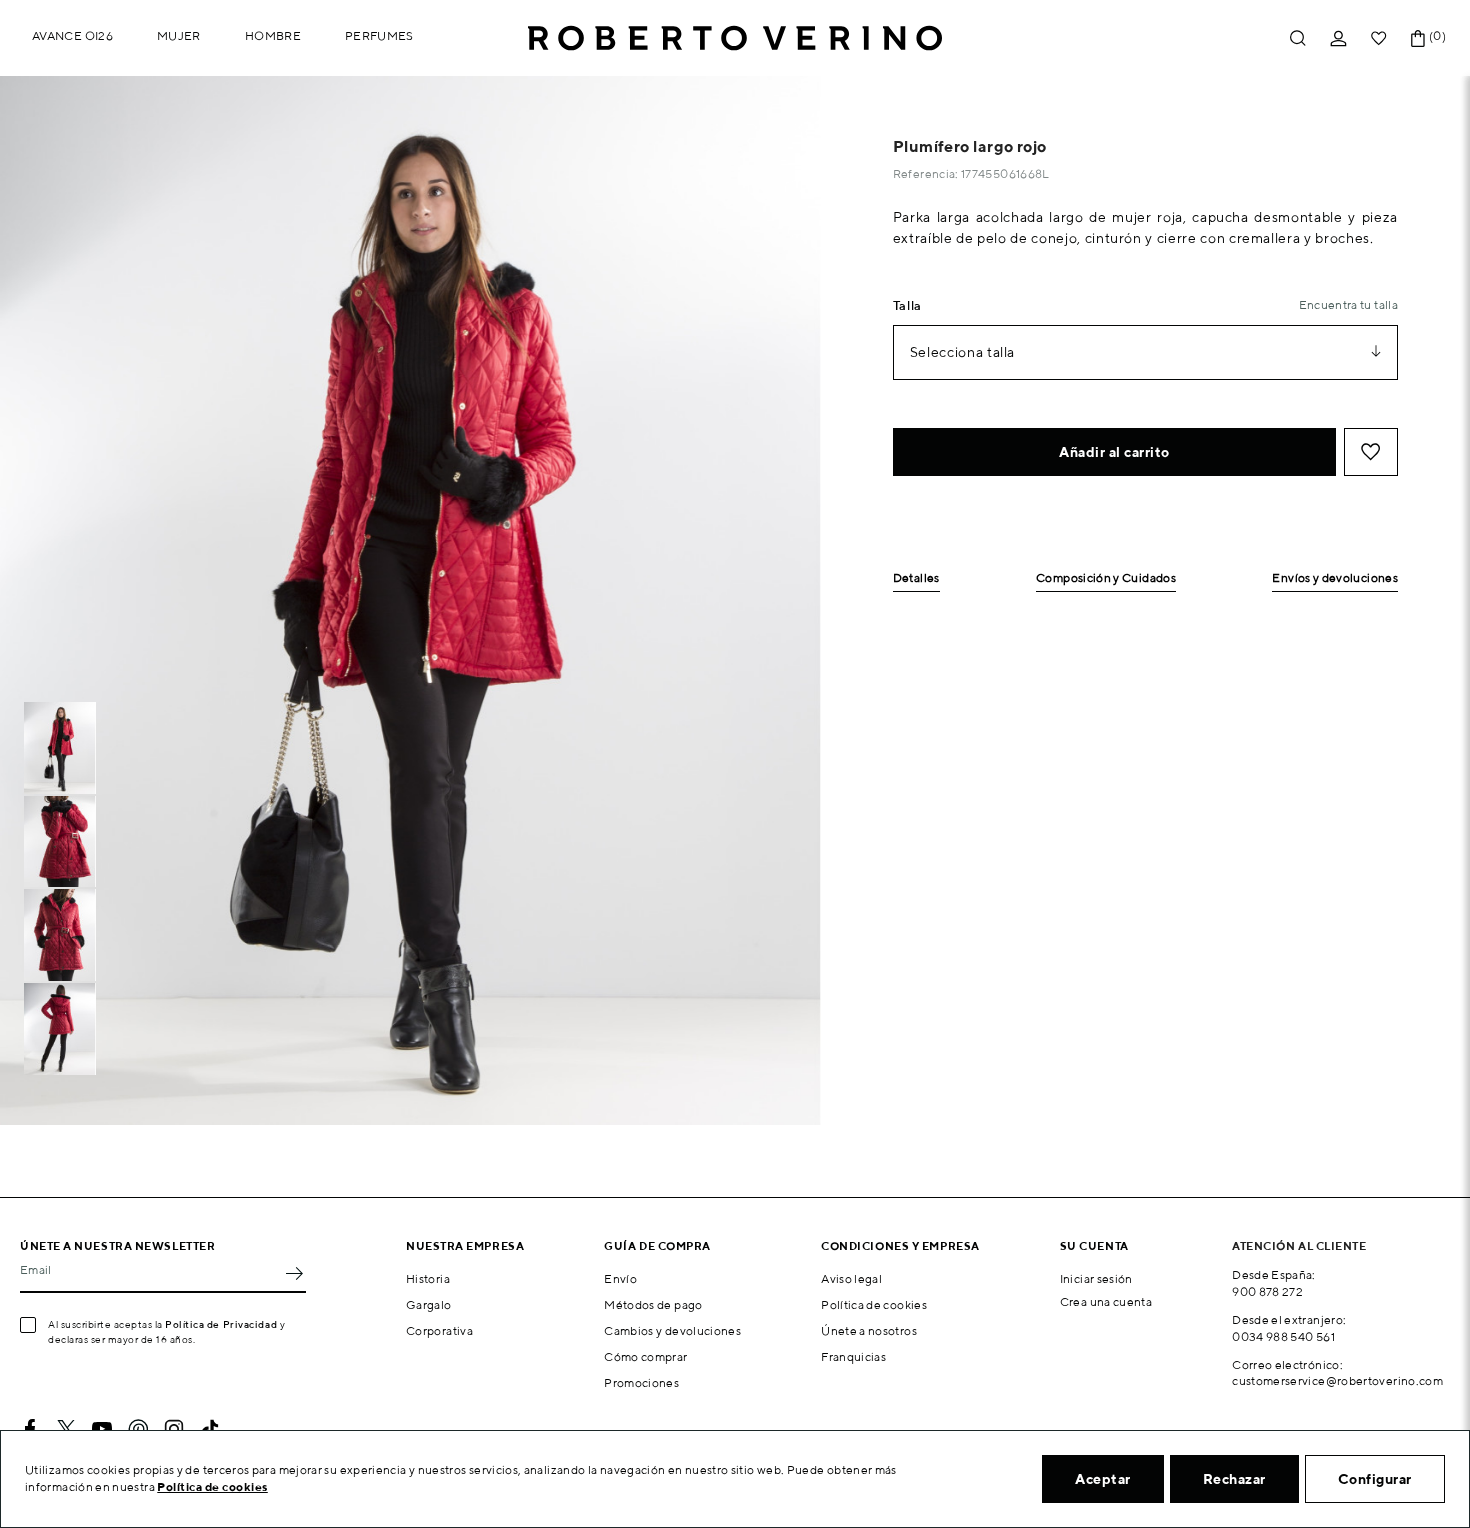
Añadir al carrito (1114, 452)
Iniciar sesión (1096, 1278)
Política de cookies (874, 1304)
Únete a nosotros (869, 1330)
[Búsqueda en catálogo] (1298, 38)
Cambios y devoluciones (672, 1330)
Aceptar (1103, 1479)
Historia (428, 1278)
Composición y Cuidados (1106, 578)
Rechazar (1234, 1479)
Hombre (273, 35)
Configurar (1375, 1479)
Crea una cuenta (1106, 1301)
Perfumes (379, 35)
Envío (620, 1278)
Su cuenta (1094, 1245)
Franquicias (853, 1356)
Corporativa (439, 1330)
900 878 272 (1267, 1291)
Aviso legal (851, 1278)
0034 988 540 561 (1283, 1336)
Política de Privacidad (221, 1324)
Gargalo (429, 1304)
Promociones (641, 1382)
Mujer (179, 35)
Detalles (916, 578)
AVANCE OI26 (72, 35)
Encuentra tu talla (1348, 304)
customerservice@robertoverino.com (1337, 1380)
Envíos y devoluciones (1335, 578)
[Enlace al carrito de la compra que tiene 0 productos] (1418, 38)
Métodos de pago (653, 1304)
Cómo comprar (645, 1356)
